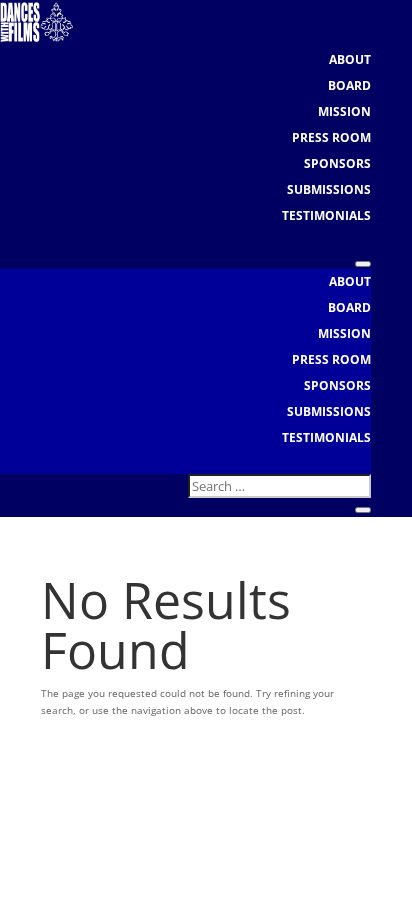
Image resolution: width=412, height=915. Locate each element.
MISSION (344, 111)
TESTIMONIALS (326, 215)
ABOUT (350, 59)
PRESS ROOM (331, 137)
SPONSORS (337, 163)
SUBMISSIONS (329, 189)
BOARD (349, 85)
